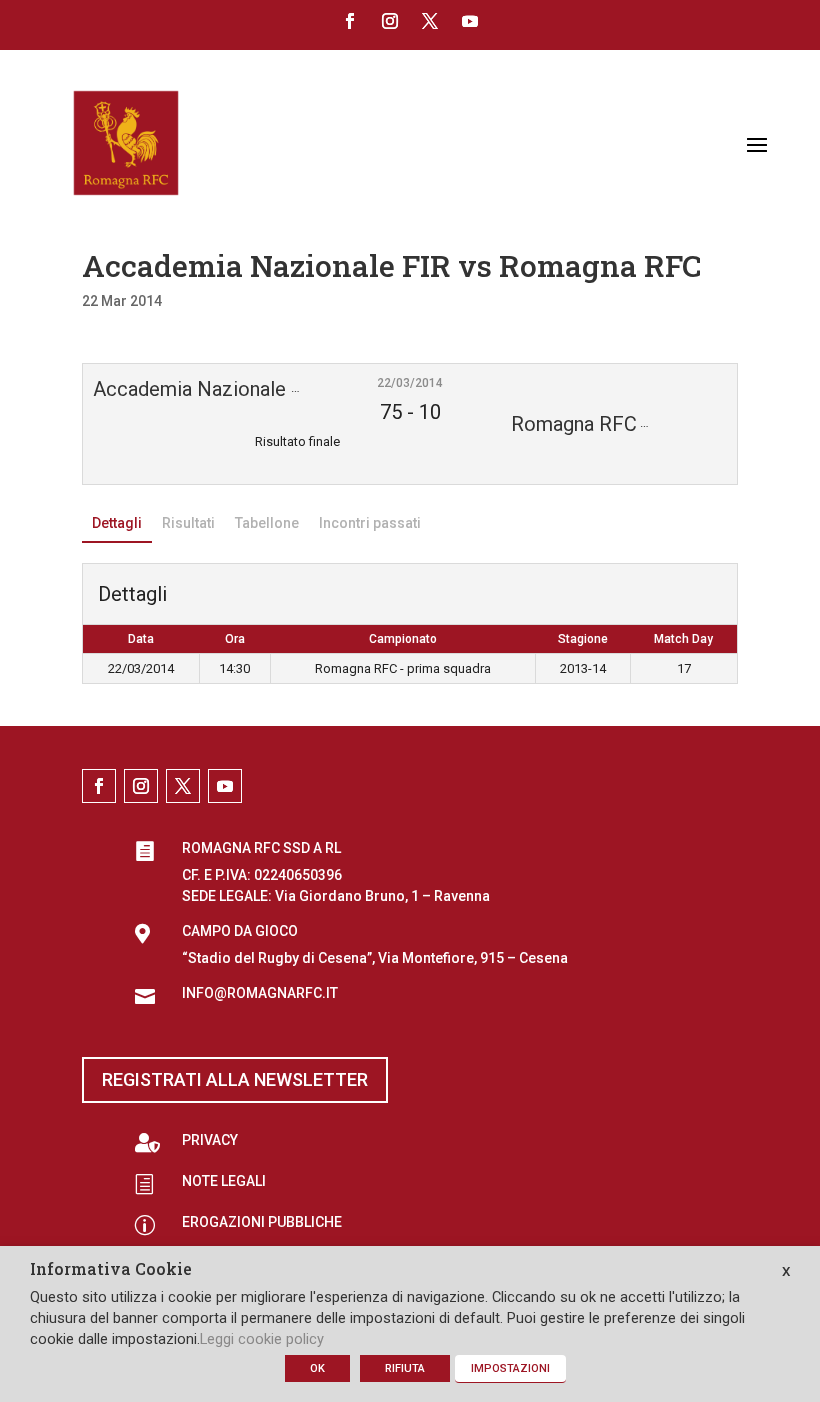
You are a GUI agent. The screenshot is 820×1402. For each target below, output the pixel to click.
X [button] (786, 1271)
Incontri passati (370, 523)
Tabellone (267, 523)
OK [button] (317, 1368)
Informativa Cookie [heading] (111, 1270)
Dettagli (117, 523)
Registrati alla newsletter (235, 1079)
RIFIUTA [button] (405, 1368)
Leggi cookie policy (262, 1339)
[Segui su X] (430, 21)
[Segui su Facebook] (350, 21)
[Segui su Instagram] (390, 21)
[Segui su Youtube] (470, 21)
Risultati (188, 523)
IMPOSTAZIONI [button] (510, 1368)
